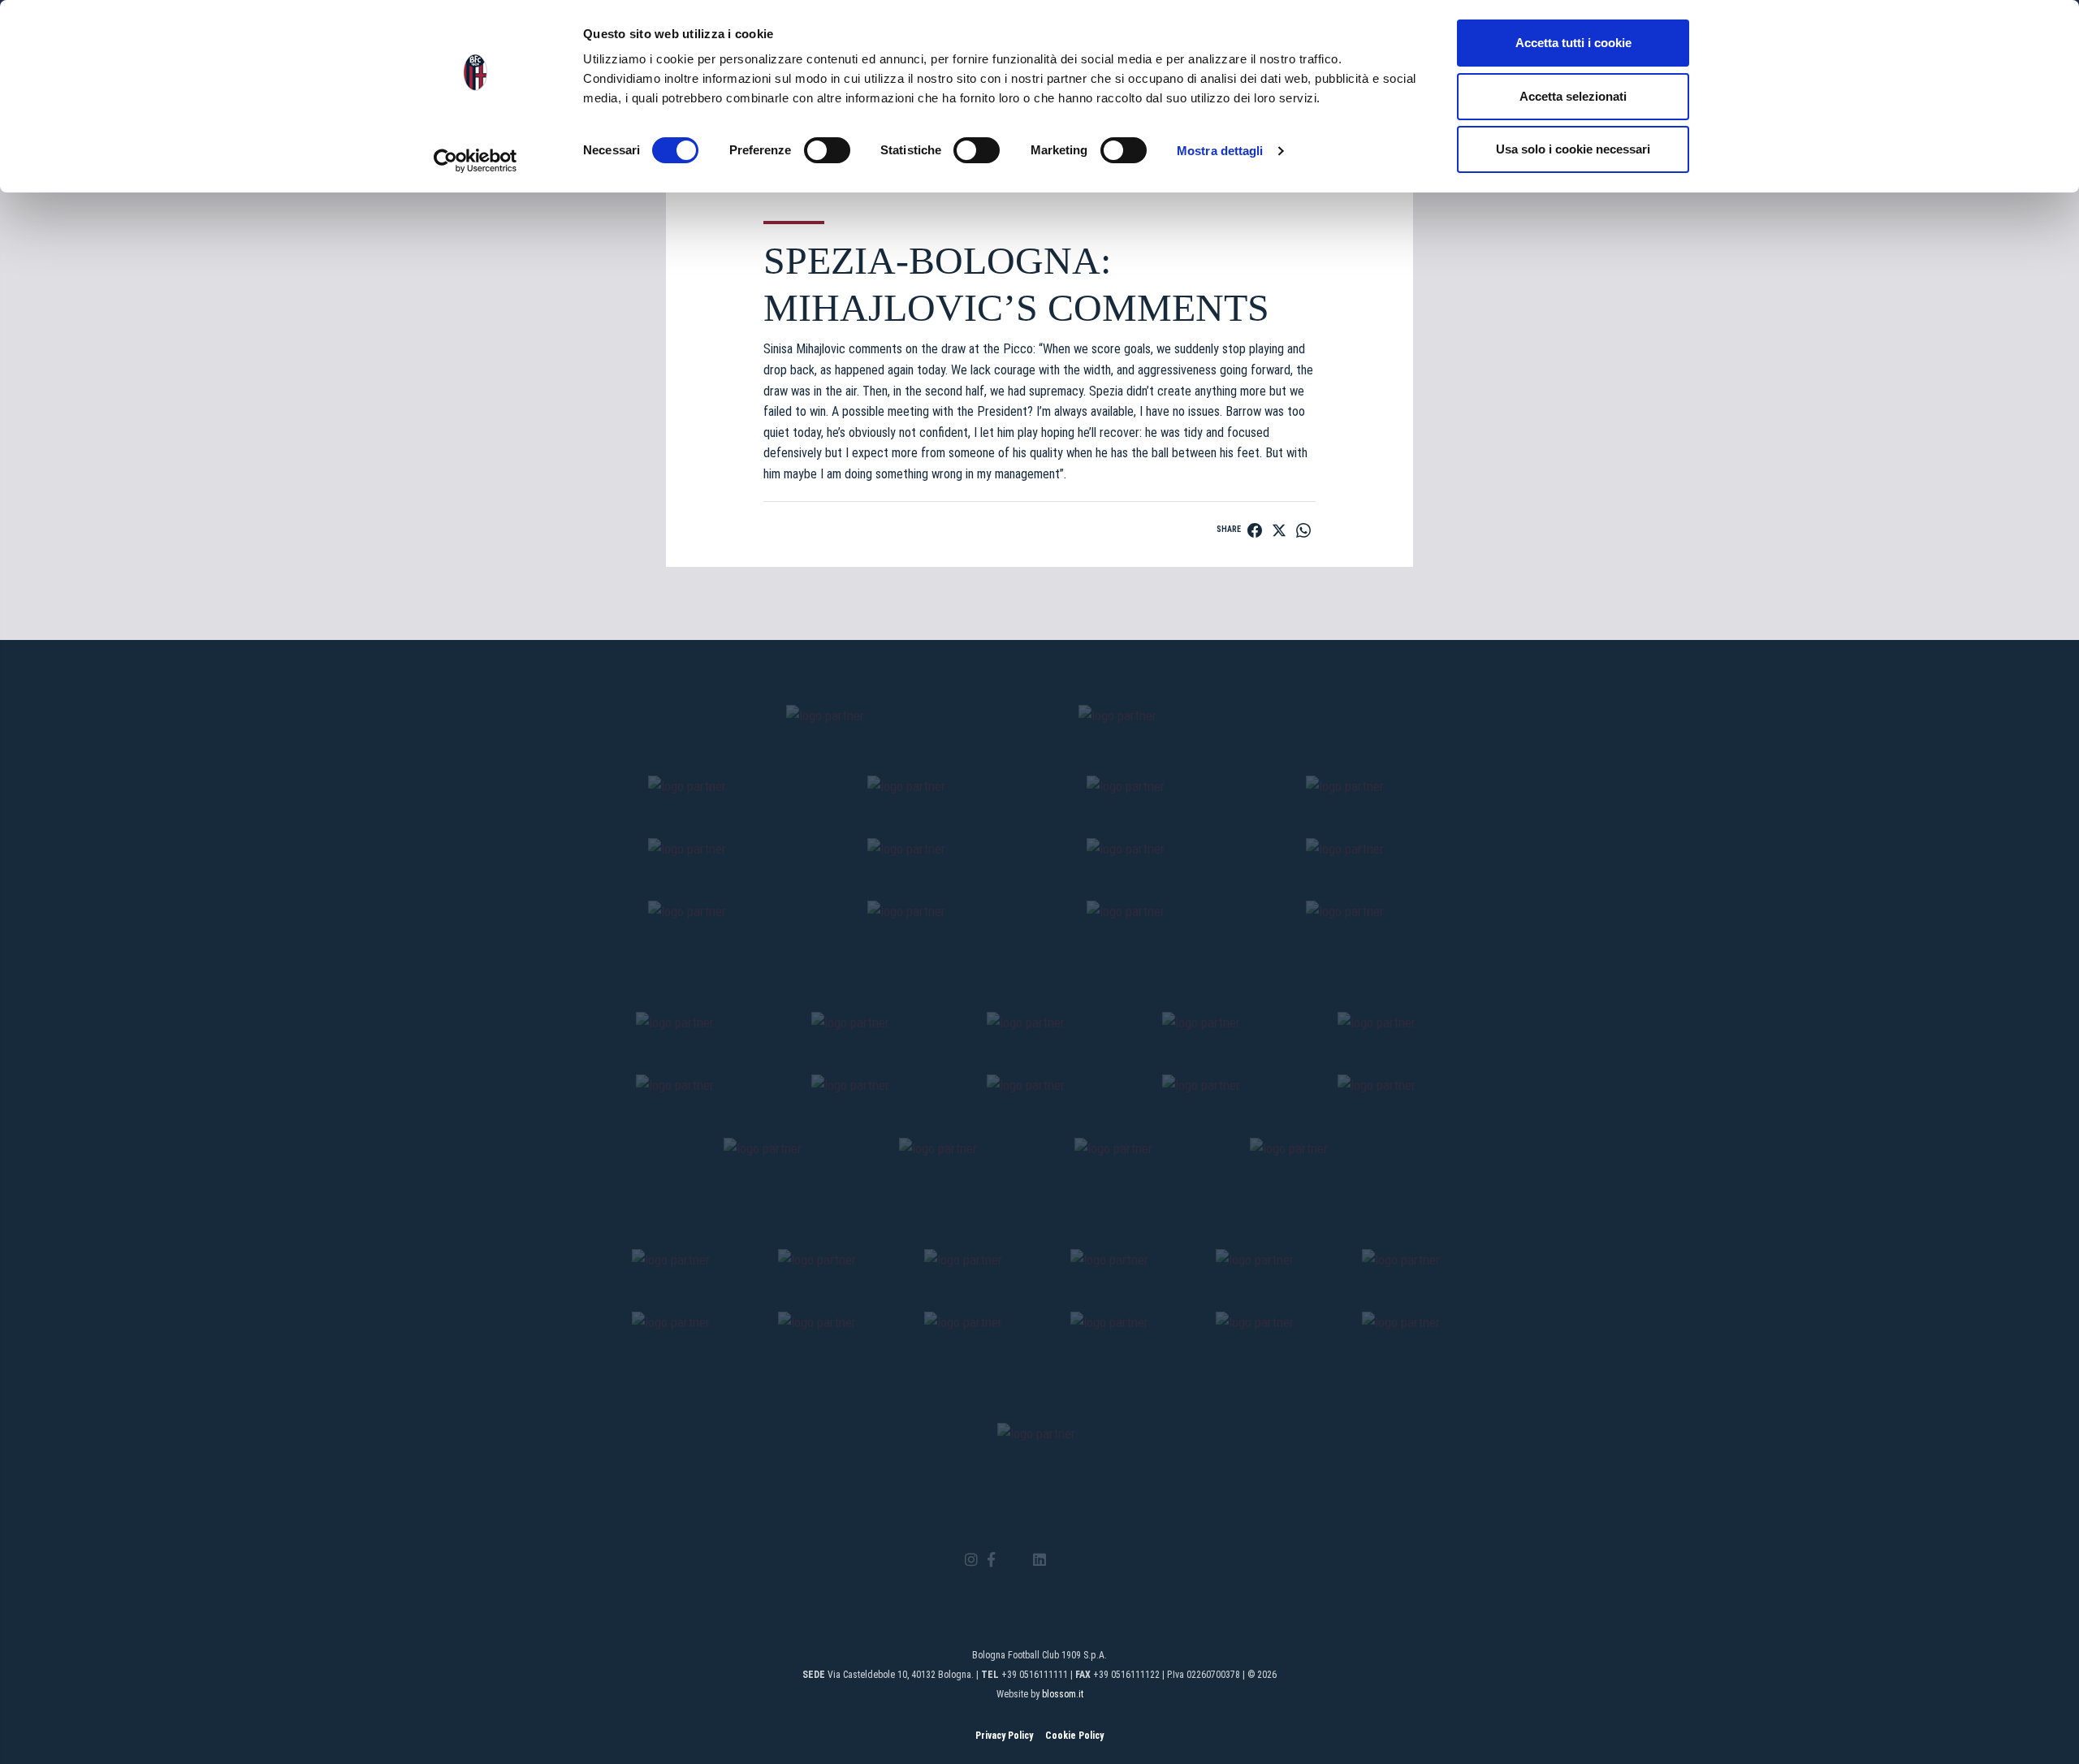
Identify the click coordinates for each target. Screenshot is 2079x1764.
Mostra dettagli (1220, 151)
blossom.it (1063, 1694)
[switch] (827, 150)
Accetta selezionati (1573, 96)
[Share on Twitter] (1279, 530)
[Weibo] (1107, 1560)
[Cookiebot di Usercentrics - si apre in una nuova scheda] (475, 161)
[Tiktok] (1060, 1560)
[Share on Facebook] (1255, 530)
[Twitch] (1084, 1560)
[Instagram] (971, 1561)
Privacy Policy (1004, 1736)
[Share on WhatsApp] (1303, 530)
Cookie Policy (1074, 1736)
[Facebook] (991, 1561)
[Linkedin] (1039, 1561)
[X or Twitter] (1014, 1560)
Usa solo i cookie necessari (1573, 149)
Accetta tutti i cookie (1573, 43)
